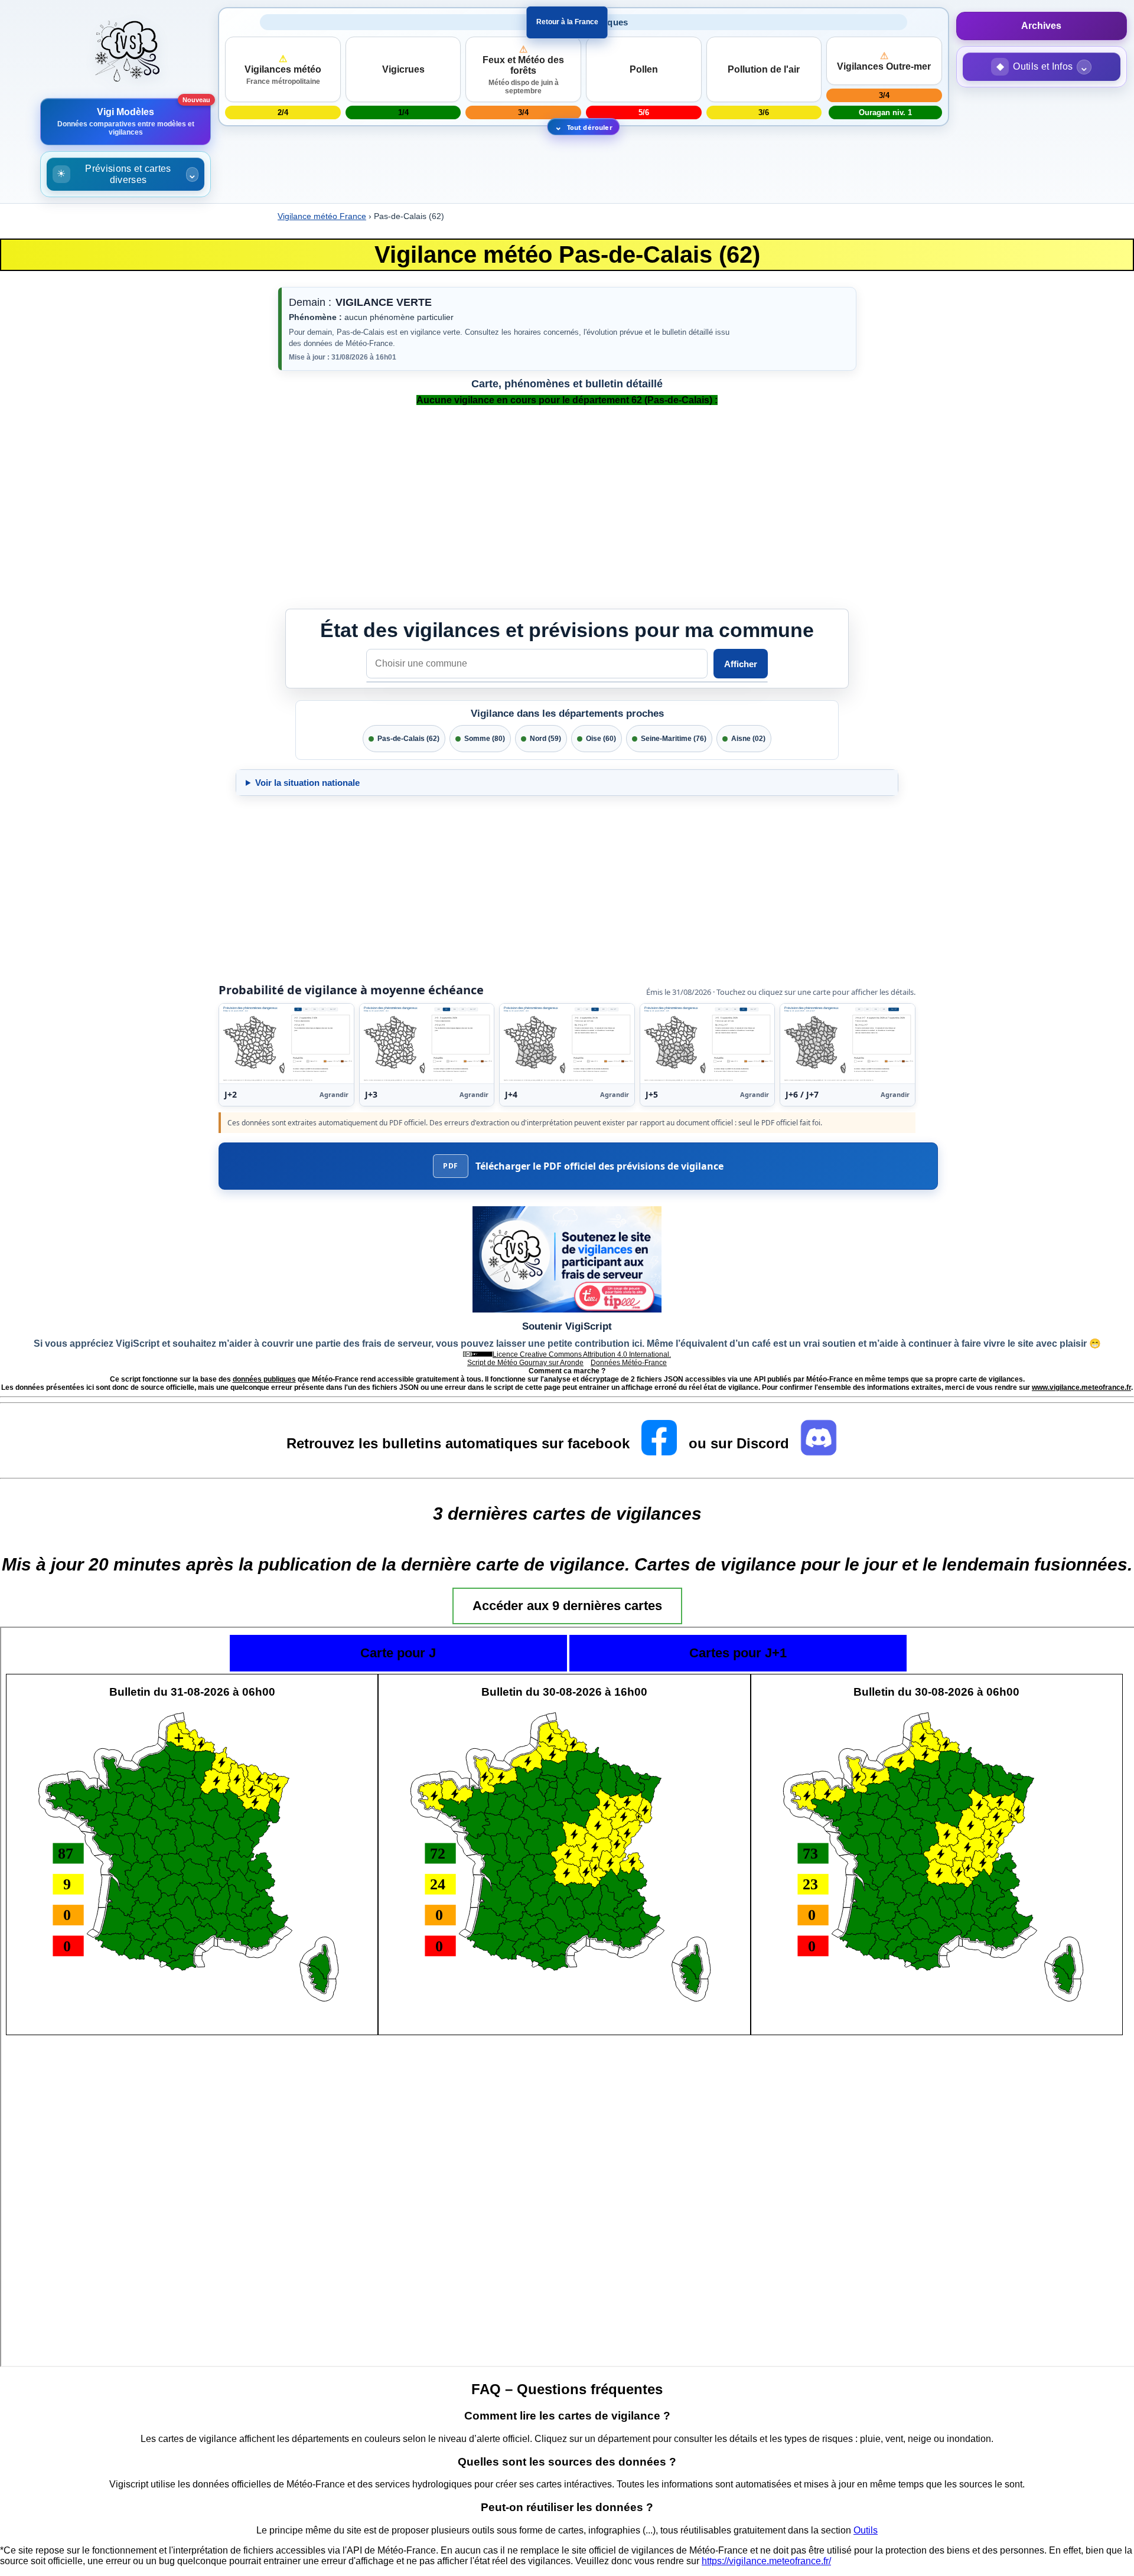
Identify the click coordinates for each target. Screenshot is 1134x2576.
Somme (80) (485, 739)
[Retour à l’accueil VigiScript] (126, 53)
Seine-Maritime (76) (674, 739)
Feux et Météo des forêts (523, 70)
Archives (1041, 26)
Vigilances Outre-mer (884, 61)
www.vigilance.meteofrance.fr (1081, 1387)
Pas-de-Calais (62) (408, 739)
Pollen (644, 69)
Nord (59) (545, 739)
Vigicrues (403, 69)
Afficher (741, 664)
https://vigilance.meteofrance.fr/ (766, 2561)
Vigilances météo (283, 70)
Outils (866, 2530)
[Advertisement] (59, 1766)
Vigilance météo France (322, 216)
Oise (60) (601, 739)
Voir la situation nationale (307, 783)
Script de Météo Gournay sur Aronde (525, 1363)
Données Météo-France (629, 1363)
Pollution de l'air (764, 69)
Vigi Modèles (126, 122)
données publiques (264, 1379)
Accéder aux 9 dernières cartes (567, 1606)
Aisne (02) (748, 739)
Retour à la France (567, 22)
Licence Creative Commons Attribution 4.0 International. (582, 1354)
